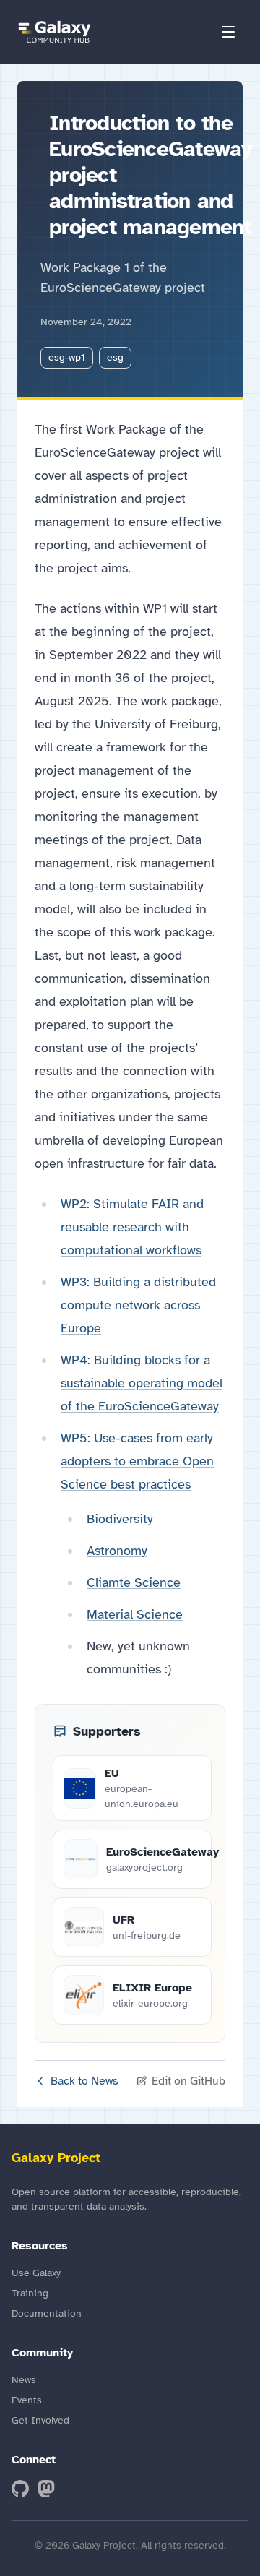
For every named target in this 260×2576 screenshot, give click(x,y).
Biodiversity (120, 1519)
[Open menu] (228, 32)
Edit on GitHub (188, 2081)
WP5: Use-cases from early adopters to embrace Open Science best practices (137, 1461)
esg (115, 357)
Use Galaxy (36, 2273)
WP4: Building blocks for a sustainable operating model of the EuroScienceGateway (142, 1383)
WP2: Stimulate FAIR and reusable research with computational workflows (132, 1227)
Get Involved (40, 2420)
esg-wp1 (67, 357)
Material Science (135, 1614)
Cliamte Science (134, 1582)
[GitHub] (20, 2489)
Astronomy (117, 1551)
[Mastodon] (46, 2489)
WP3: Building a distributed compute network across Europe (138, 1305)
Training (30, 2293)
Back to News (84, 2081)
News (24, 2380)
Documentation (47, 2313)
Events (27, 2400)
